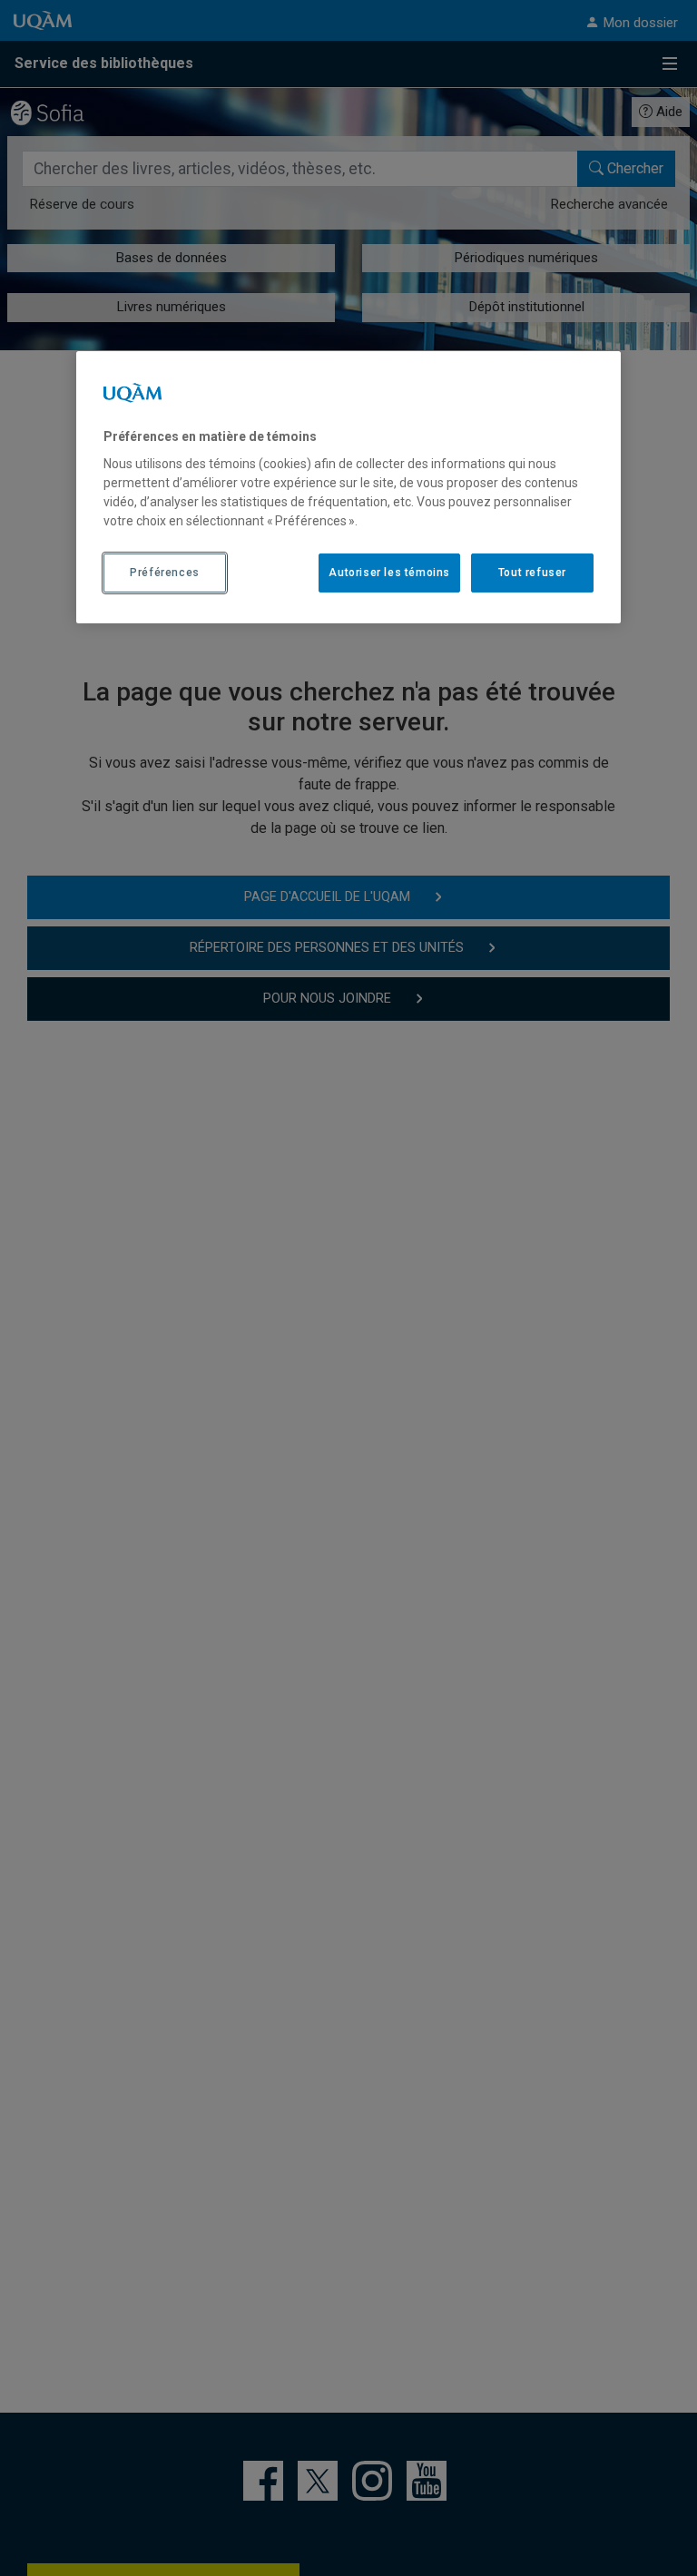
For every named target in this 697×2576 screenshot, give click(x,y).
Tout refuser (532, 573)
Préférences (165, 573)
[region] (348, 487)
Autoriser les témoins (389, 573)
